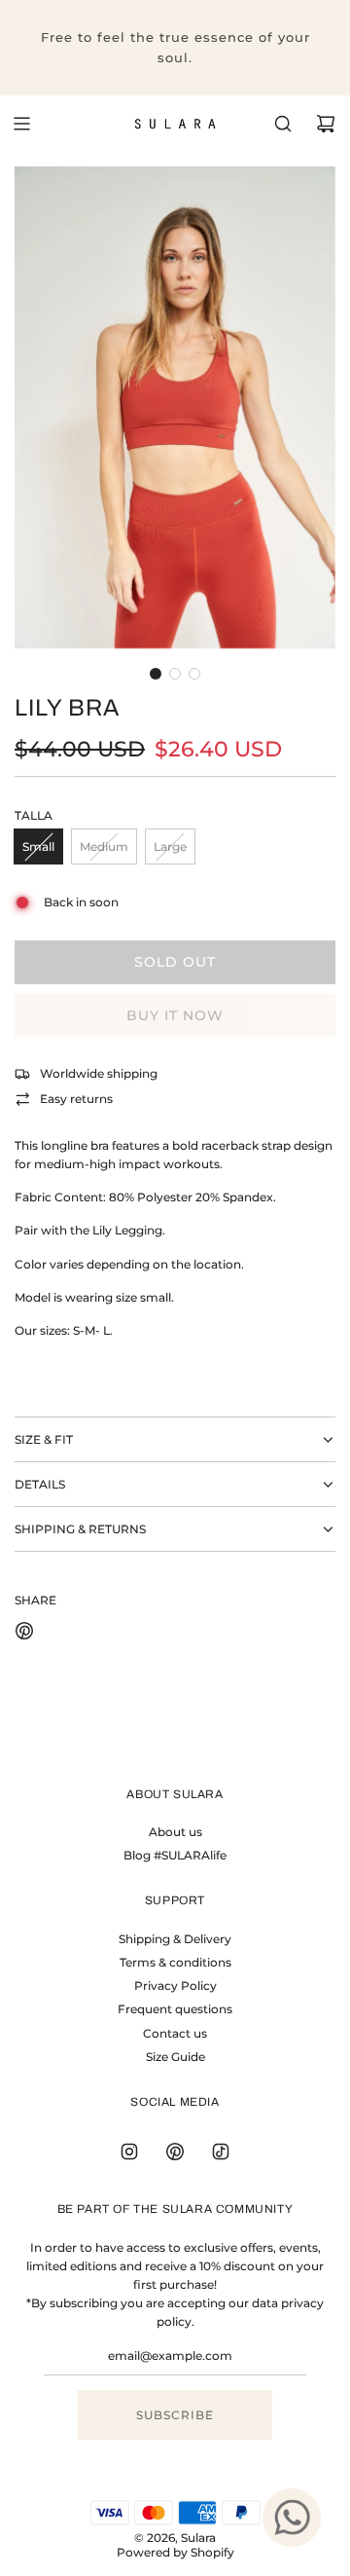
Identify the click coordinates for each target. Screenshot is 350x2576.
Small (38, 846)
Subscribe (175, 2415)
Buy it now (175, 1015)
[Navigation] (21, 124)
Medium (104, 846)
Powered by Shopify (175, 2552)
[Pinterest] (175, 2152)
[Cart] (326, 124)
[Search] (283, 124)
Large (170, 846)
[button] (156, 674)
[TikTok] (221, 2152)
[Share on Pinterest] (24, 1633)
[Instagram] (129, 2152)
